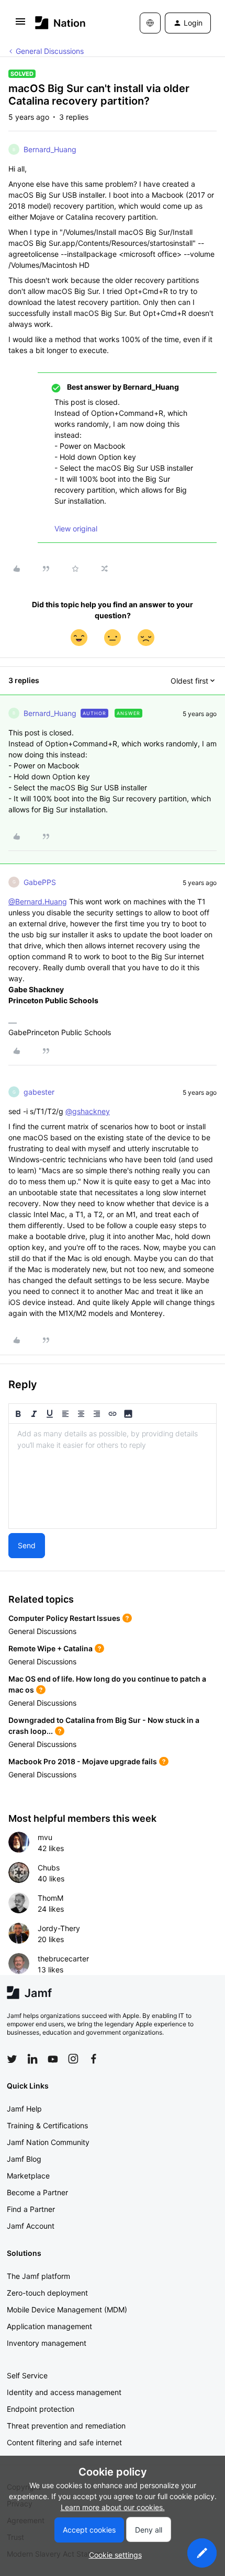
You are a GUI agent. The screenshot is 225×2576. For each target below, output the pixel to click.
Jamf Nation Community (48, 2142)
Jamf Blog (24, 2159)
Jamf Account (31, 2226)
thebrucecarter (63, 1959)
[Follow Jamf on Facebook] (94, 2059)
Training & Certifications (47, 2125)
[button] (20, 25)
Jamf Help (24, 2109)
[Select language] (150, 23)
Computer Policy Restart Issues (64, 1618)
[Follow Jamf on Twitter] (12, 2059)
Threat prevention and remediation (66, 2426)
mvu (45, 1837)
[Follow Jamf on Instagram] (73, 2059)
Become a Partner (37, 2192)
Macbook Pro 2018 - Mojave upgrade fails (83, 1761)
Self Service (27, 2375)
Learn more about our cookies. (113, 2507)
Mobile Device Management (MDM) (67, 2310)
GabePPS (40, 882)
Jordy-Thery (59, 1928)
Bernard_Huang (50, 149)
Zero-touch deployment (47, 2293)
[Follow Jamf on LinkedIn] (32, 2059)
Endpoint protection (41, 2409)
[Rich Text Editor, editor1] (113, 1476)
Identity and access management (64, 2392)
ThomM (50, 1898)
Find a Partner (31, 2209)
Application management (49, 2326)
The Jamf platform (38, 2276)
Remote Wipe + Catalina (50, 1648)
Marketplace (28, 2176)
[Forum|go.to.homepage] (60, 23)
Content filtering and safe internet (64, 2442)
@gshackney (88, 1111)
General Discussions (50, 51)
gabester (39, 1092)
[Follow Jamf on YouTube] (53, 2059)
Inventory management (47, 2343)
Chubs (49, 1868)
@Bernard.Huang (38, 901)
